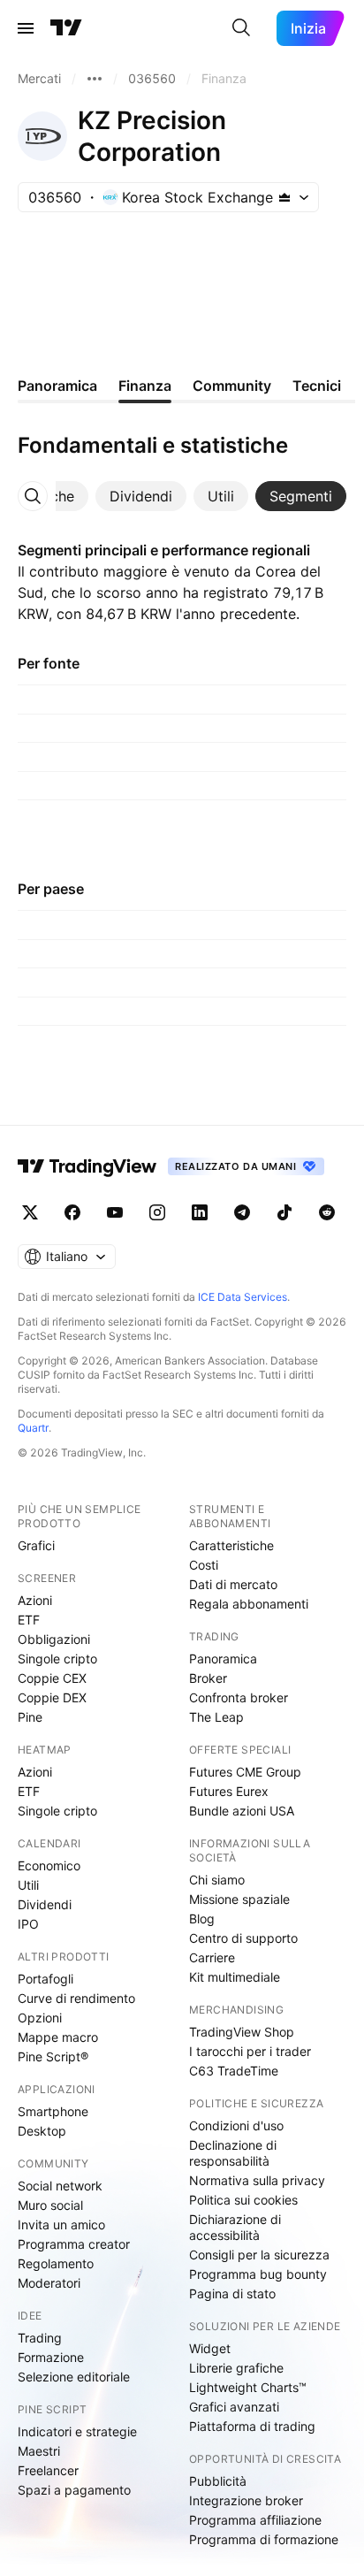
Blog (202, 1919)
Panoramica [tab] (57, 386)
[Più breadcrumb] (95, 79)
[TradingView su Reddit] (327, 1212)
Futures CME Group (245, 1772)
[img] (284, 197)
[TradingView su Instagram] (157, 1212)
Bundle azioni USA (242, 1811)
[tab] (141, 496)
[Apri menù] (26, 28)
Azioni (35, 1600)
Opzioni (40, 2018)
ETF (29, 1620)
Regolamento (56, 2263)
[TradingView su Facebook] (72, 1212)
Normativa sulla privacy (257, 2180)
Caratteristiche (231, 1545)
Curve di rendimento (76, 1998)
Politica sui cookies (243, 2200)
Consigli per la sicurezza (259, 2255)
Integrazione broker (246, 2500)
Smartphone (53, 2111)
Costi (204, 1565)
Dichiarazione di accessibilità (235, 2227)
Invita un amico (61, 2224)
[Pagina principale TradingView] (66, 28)
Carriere (212, 1957)
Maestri (39, 2451)
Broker (208, 1678)
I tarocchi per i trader (250, 2051)
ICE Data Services (243, 1297)
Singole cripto (57, 1659)
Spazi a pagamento (74, 2490)
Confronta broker (239, 1697)
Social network (60, 2186)
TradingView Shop (242, 2032)
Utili (28, 1885)
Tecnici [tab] (317, 386)
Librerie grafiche (236, 2368)
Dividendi (45, 1904)
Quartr (33, 1428)
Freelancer (48, 2470)
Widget (210, 2348)
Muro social (50, 2205)
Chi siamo (217, 1880)
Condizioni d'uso (236, 2125)
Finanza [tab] (145, 386)
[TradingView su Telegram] (242, 1212)
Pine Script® (53, 2056)
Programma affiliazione (255, 2520)
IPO (28, 1924)
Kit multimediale (235, 1977)
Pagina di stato (232, 2293)
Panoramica (223, 1659)
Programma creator (74, 2244)
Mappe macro (58, 2037)
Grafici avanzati (234, 2407)
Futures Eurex (229, 1791)
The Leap (216, 1717)
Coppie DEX (52, 1697)
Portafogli (45, 1979)
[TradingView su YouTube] (115, 1212)
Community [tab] (232, 386)
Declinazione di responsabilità (233, 2153)
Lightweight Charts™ (248, 2387)
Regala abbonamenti (249, 1604)
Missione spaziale (239, 1899)
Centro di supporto (243, 1938)
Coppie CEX (52, 1678)
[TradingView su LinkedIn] (200, 1212)
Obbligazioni (54, 1639)
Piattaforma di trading (252, 2426)
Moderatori (49, 2283)
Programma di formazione (264, 2539)
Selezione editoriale (74, 2377)
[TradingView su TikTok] (284, 1212)
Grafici (36, 1545)
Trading (40, 2338)
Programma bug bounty (258, 2274)
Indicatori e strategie (77, 2431)
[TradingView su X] (30, 1212)
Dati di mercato (233, 1584)
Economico (49, 1865)
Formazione (51, 2357)
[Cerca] (241, 28)
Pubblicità (218, 2481)
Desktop (42, 2131)
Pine (30, 1717)
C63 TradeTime (234, 2071)
